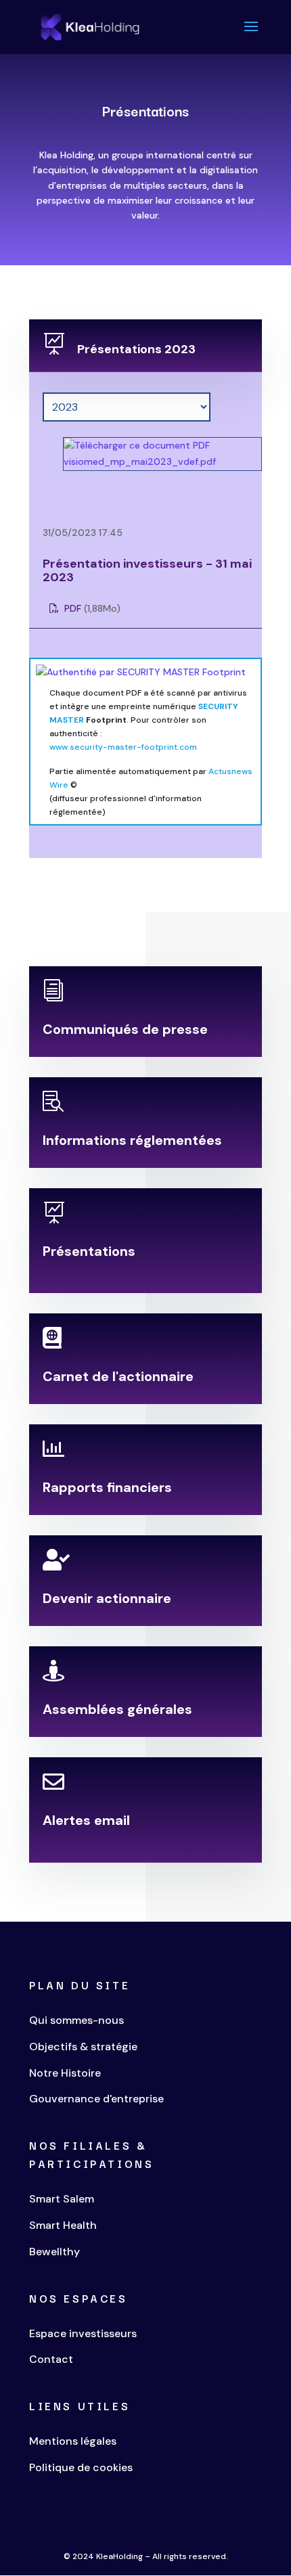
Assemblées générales (117, 1709)
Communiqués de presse (125, 1029)
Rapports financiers (107, 1487)
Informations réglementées (132, 1140)
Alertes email (86, 1820)
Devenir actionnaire (107, 1598)
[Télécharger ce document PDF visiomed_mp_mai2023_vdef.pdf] (145, 461)
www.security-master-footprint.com (123, 747)
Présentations (89, 1251)
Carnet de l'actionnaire (118, 1376)
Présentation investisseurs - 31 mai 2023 (147, 571)
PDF (71, 608)
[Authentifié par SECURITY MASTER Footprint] (141, 672)
